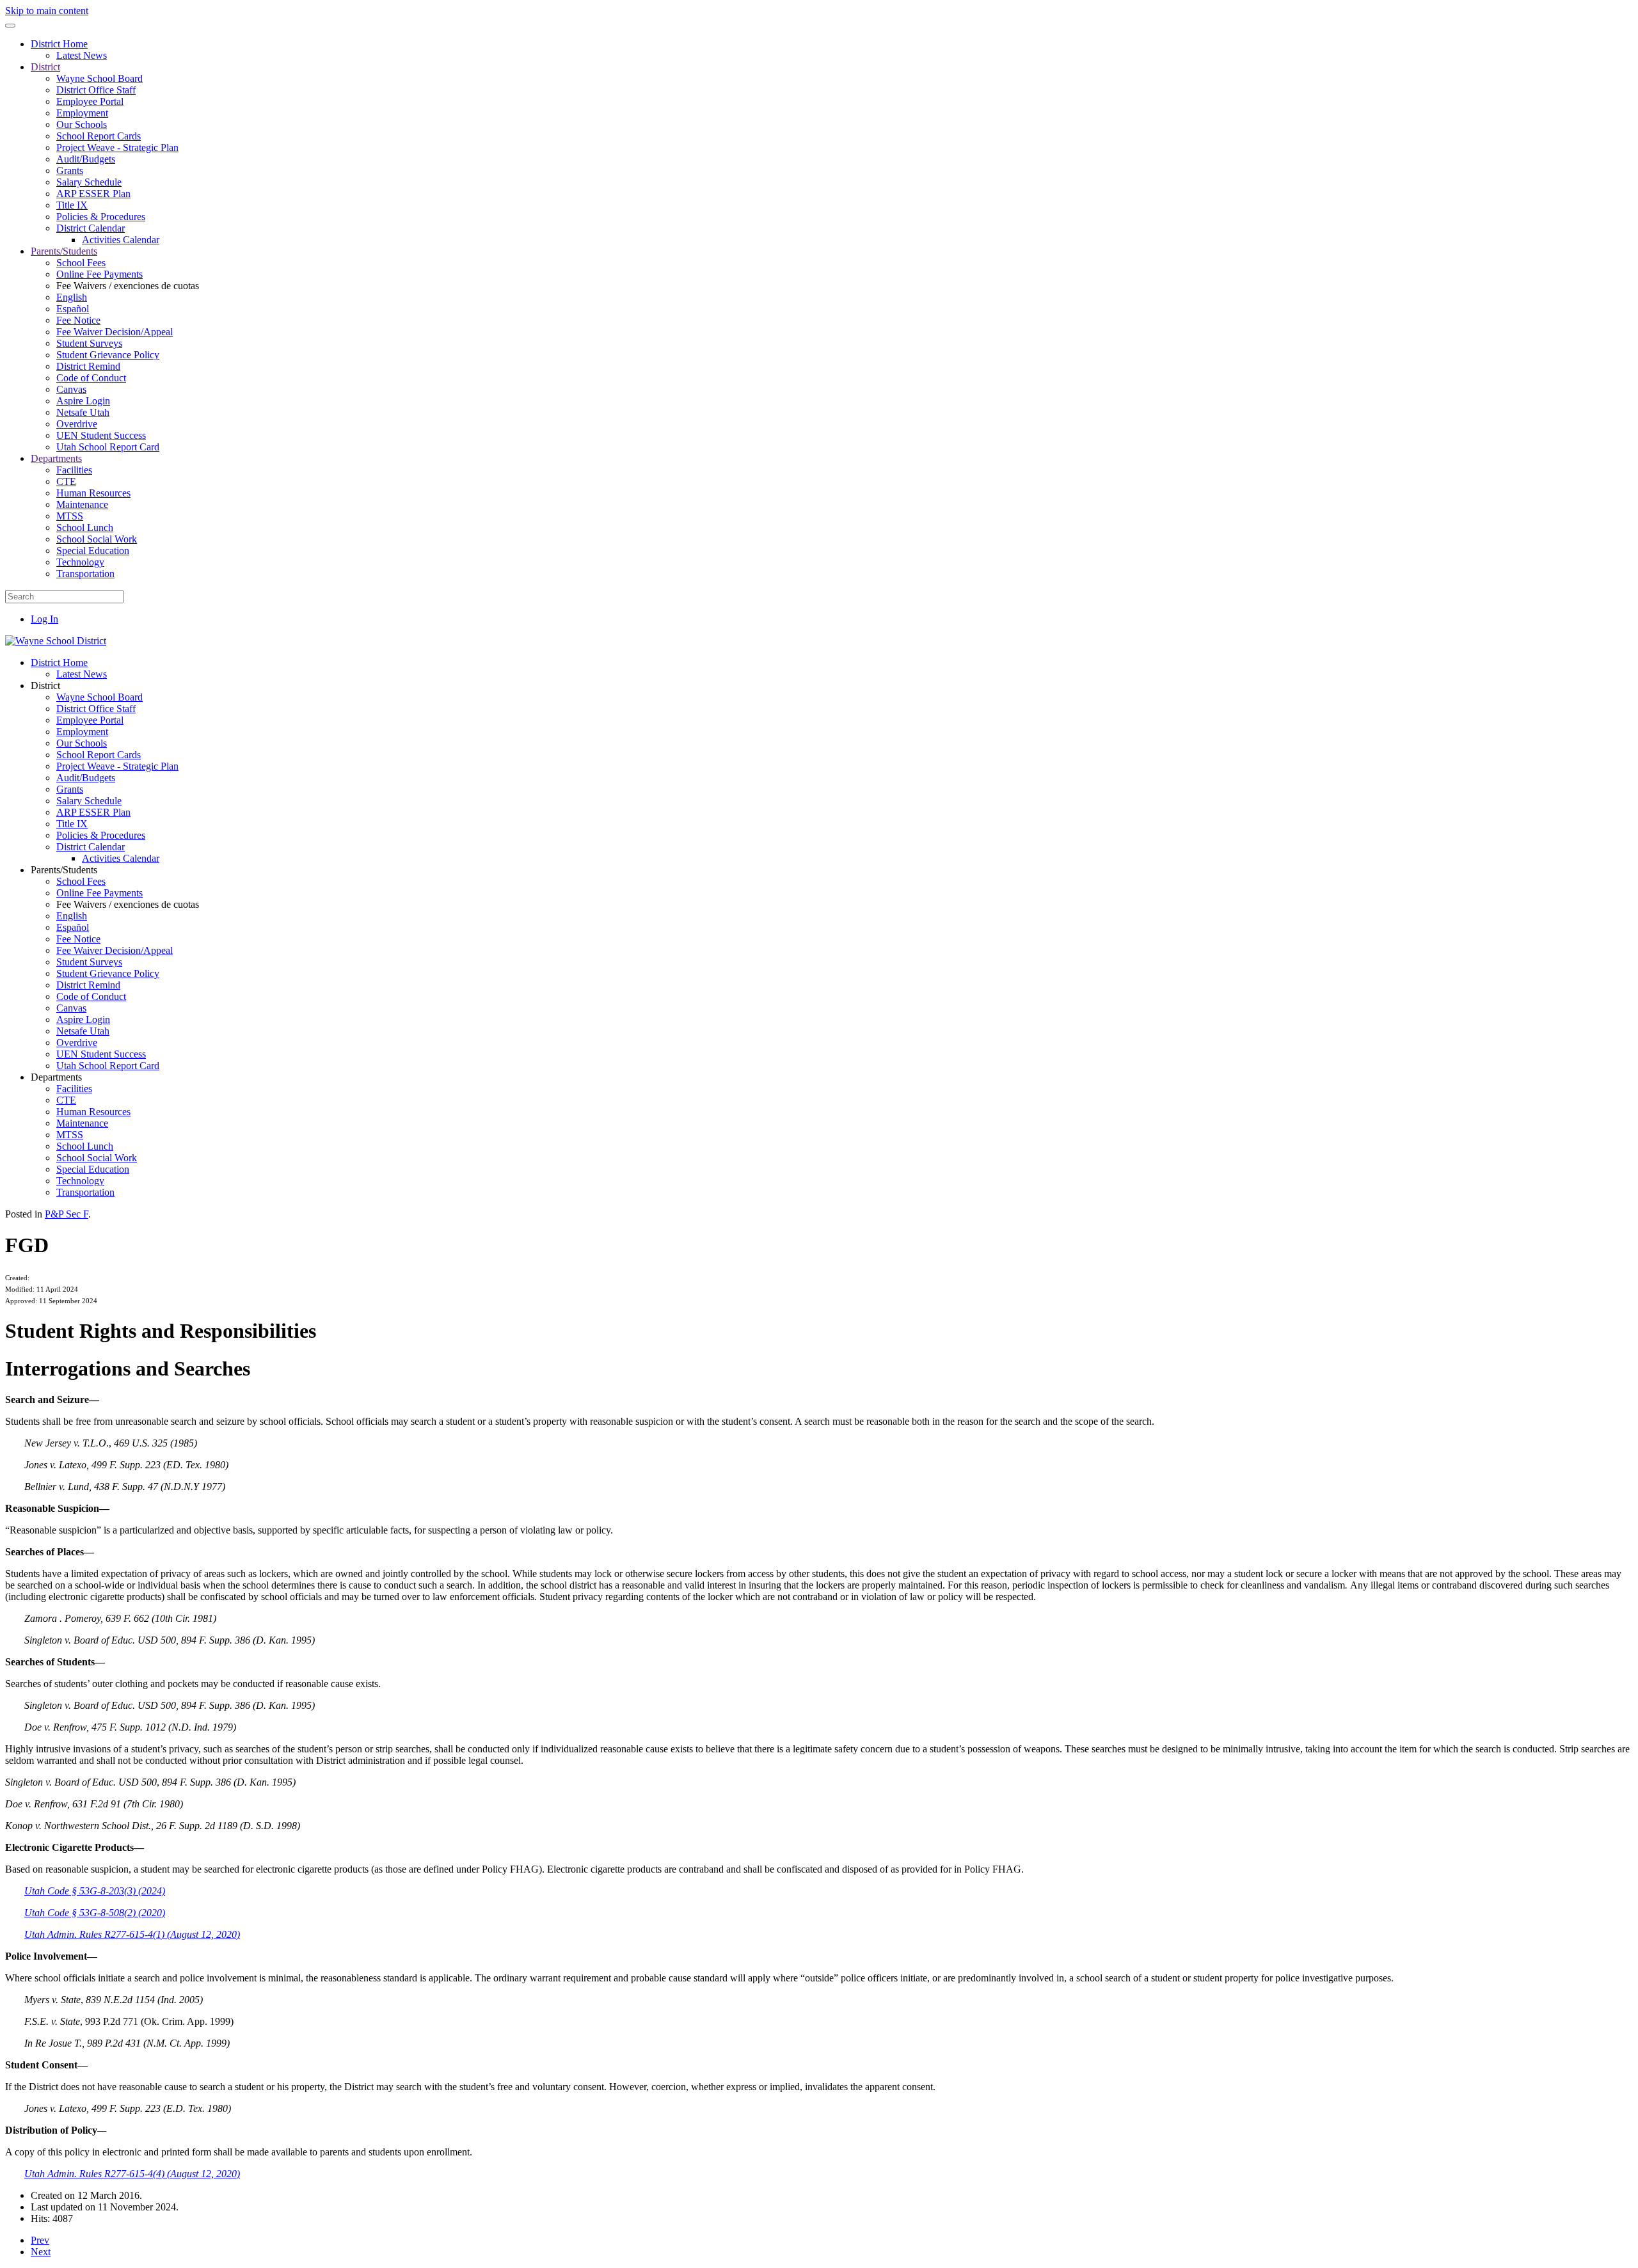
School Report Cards (99, 136)
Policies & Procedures (101, 217)
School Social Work (97, 539)
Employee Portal (90, 101)
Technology (80, 562)
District (45, 67)
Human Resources (93, 493)
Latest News (82, 55)
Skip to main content (47, 11)
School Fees (81, 263)
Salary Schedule (89, 182)
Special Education (93, 551)
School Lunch (85, 527)
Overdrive (77, 424)
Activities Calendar (121, 240)
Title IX (72, 205)
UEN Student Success (101, 435)
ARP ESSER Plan (93, 194)
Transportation (85, 574)
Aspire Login (83, 401)
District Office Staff (96, 90)
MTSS (70, 516)
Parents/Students (64, 251)
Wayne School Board (99, 78)
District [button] (45, 686)
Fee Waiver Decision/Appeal (115, 332)
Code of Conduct (91, 378)
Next (41, 2252)
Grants (70, 170)
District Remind (88, 366)
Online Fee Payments (99, 274)
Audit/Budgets (86, 159)
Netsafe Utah (83, 412)
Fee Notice (78, 320)
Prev (40, 2240)
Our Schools (82, 124)
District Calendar (91, 228)
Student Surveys (89, 343)
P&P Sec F (67, 1214)
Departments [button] (56, 1077)
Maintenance (82, 504)
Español (73, 309)
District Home (59, 44)
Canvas (71, 389)
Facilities (74, 470)
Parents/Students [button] (64, 870)
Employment (82, 113)
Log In (44, 619)
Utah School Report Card (108, 447)
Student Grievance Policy (108, 355)
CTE (66, 481)
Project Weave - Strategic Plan (117, 147)
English (72, 297)
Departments (56, 458)
